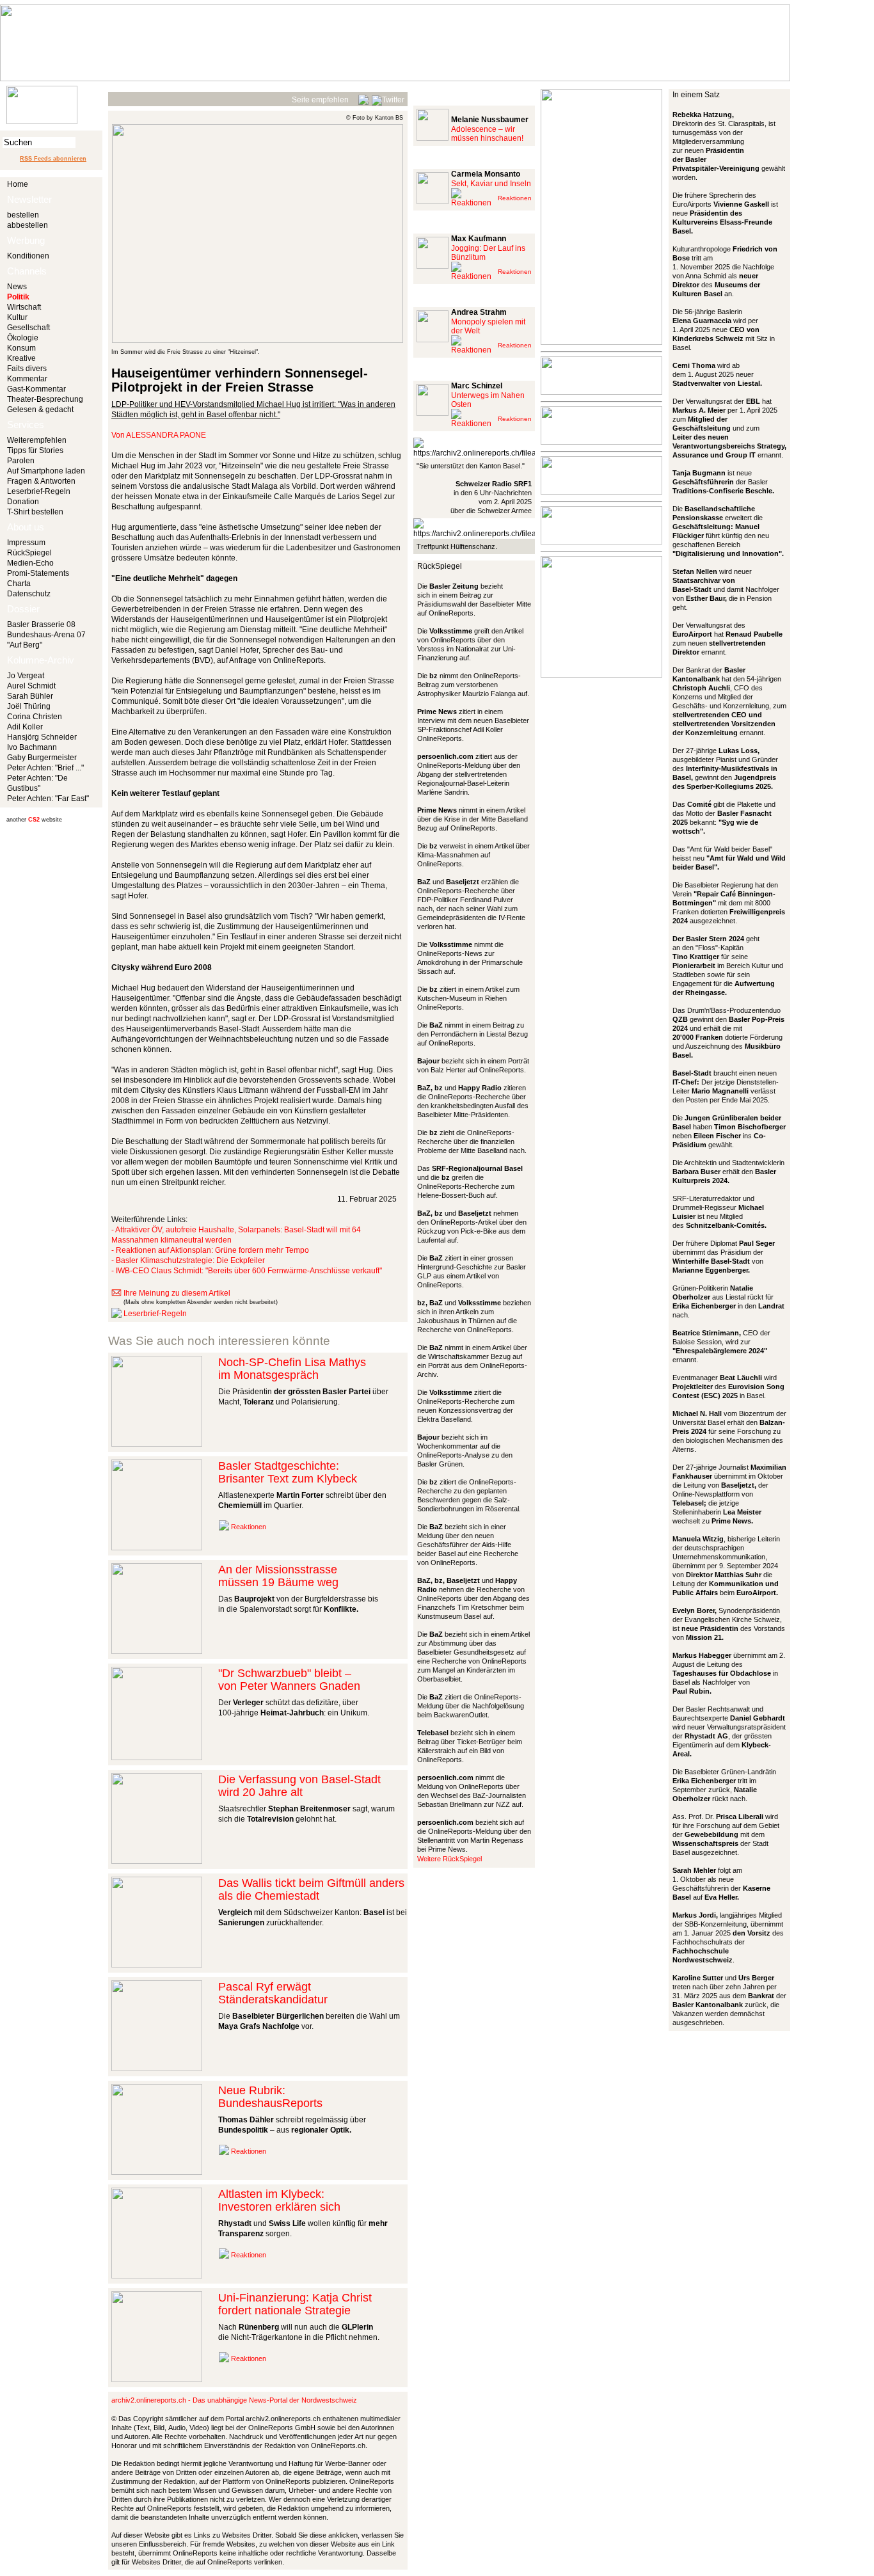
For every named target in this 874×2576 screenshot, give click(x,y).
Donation (23, 502)
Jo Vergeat (26, 676)
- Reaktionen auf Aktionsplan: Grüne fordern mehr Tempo (210, 1250)
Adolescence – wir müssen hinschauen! (487, 134)
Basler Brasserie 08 (41, 624)
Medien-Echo (30, 563)
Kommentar (27, 379)
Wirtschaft (24, 307)
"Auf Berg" (25, 645)
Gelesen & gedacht (40, 409)
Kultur (17, 317)
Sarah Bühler (30, 696)
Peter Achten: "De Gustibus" (37, 783)
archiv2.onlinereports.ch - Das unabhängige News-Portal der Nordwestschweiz (234, 2400)
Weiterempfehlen (37, 440)
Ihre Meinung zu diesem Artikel (177, 1293)
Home (18, 184)
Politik (18, 297)
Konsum (21, 348)
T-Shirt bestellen (35, 512)
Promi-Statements (38, 573)
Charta (19, 584)
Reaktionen (249, 1527)
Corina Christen (35, 717)
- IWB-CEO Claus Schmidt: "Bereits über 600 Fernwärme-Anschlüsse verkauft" (247, 1271)
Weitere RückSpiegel (449, 1859)
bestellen (23, 215)
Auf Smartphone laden (46, 471)
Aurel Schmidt (31, 686)
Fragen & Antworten (41, 481)
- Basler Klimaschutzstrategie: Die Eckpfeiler (188, 1260)
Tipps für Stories (35, 450)
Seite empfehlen (320, 100)
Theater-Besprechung (45, 399)
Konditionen (28, 256)
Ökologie (23, 338)
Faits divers (27, 369)
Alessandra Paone (166, 435)
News (17, 287)
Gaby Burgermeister (42, 758)
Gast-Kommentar (36, 389)
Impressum (26, 543)
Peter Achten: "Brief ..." (45, 768)
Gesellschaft (28, 328)
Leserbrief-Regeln (39, 491)
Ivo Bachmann (32, 747)
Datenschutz (29, 594)
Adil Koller (25, 727)
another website (34, 820)
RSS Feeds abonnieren (53, 159)
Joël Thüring (29, 706)
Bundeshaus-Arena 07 (46, 635)
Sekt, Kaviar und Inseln (491, 184)
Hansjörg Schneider (42, 737)
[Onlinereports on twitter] (388, 98)
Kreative (21, 358)
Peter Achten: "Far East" (48, 799)
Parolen (21, 461)
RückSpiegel (29, 553)
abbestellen (28, 225)
